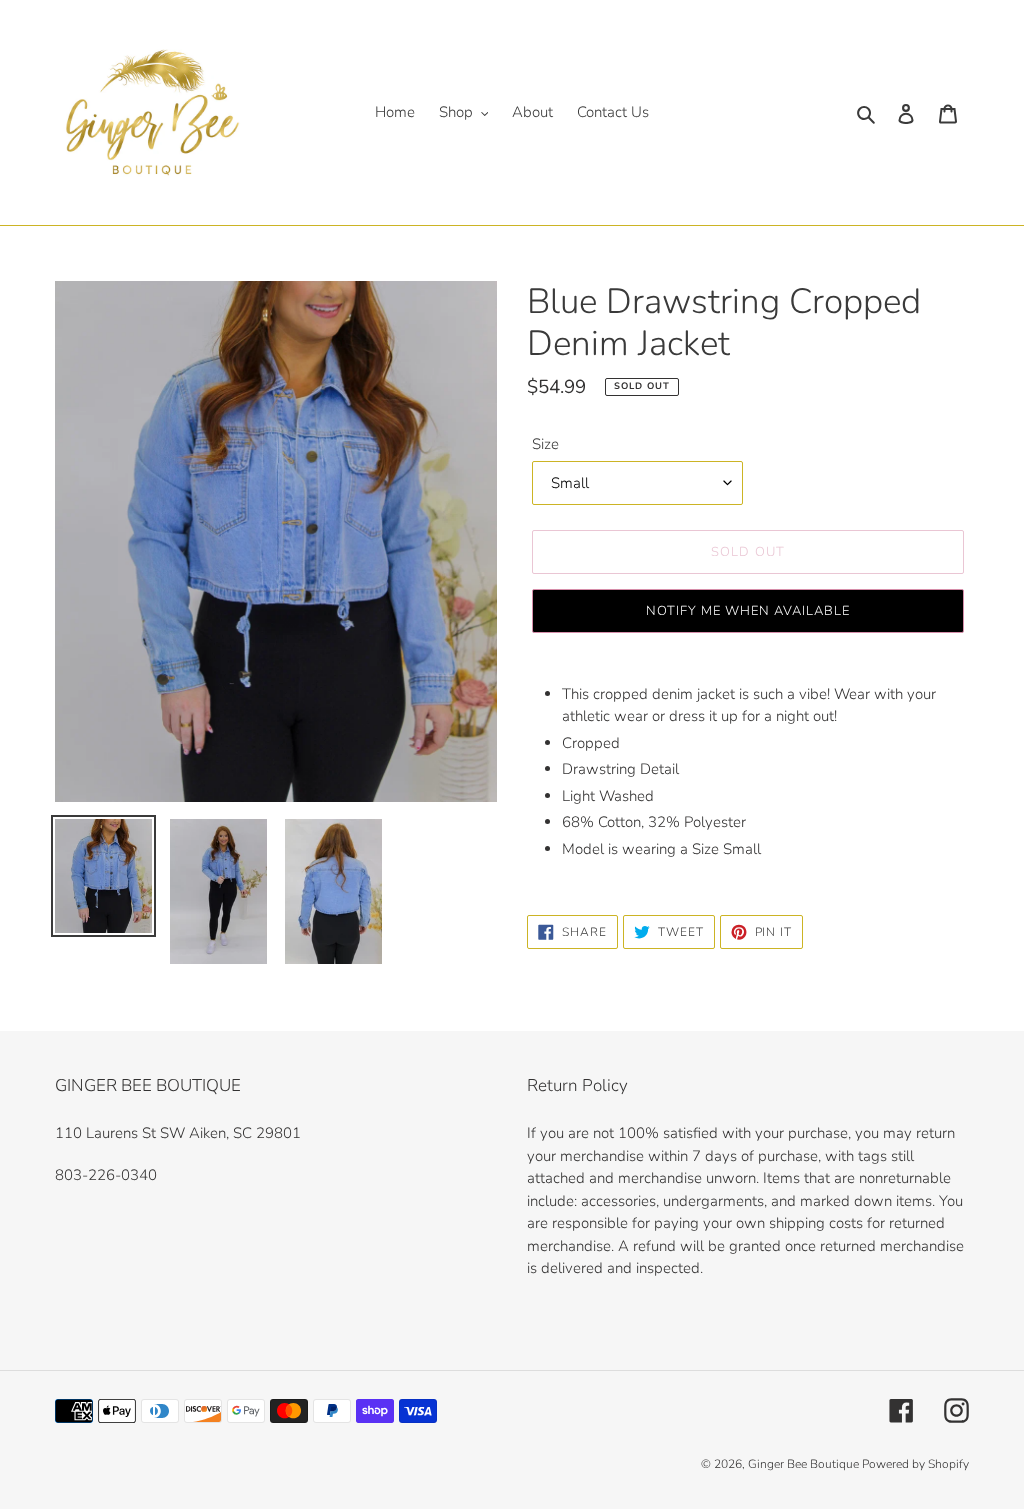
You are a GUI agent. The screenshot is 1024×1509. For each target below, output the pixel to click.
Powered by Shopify (915, 1464)
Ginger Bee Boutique (805, 1464)
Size (545, 444)
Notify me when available (748, 611)
